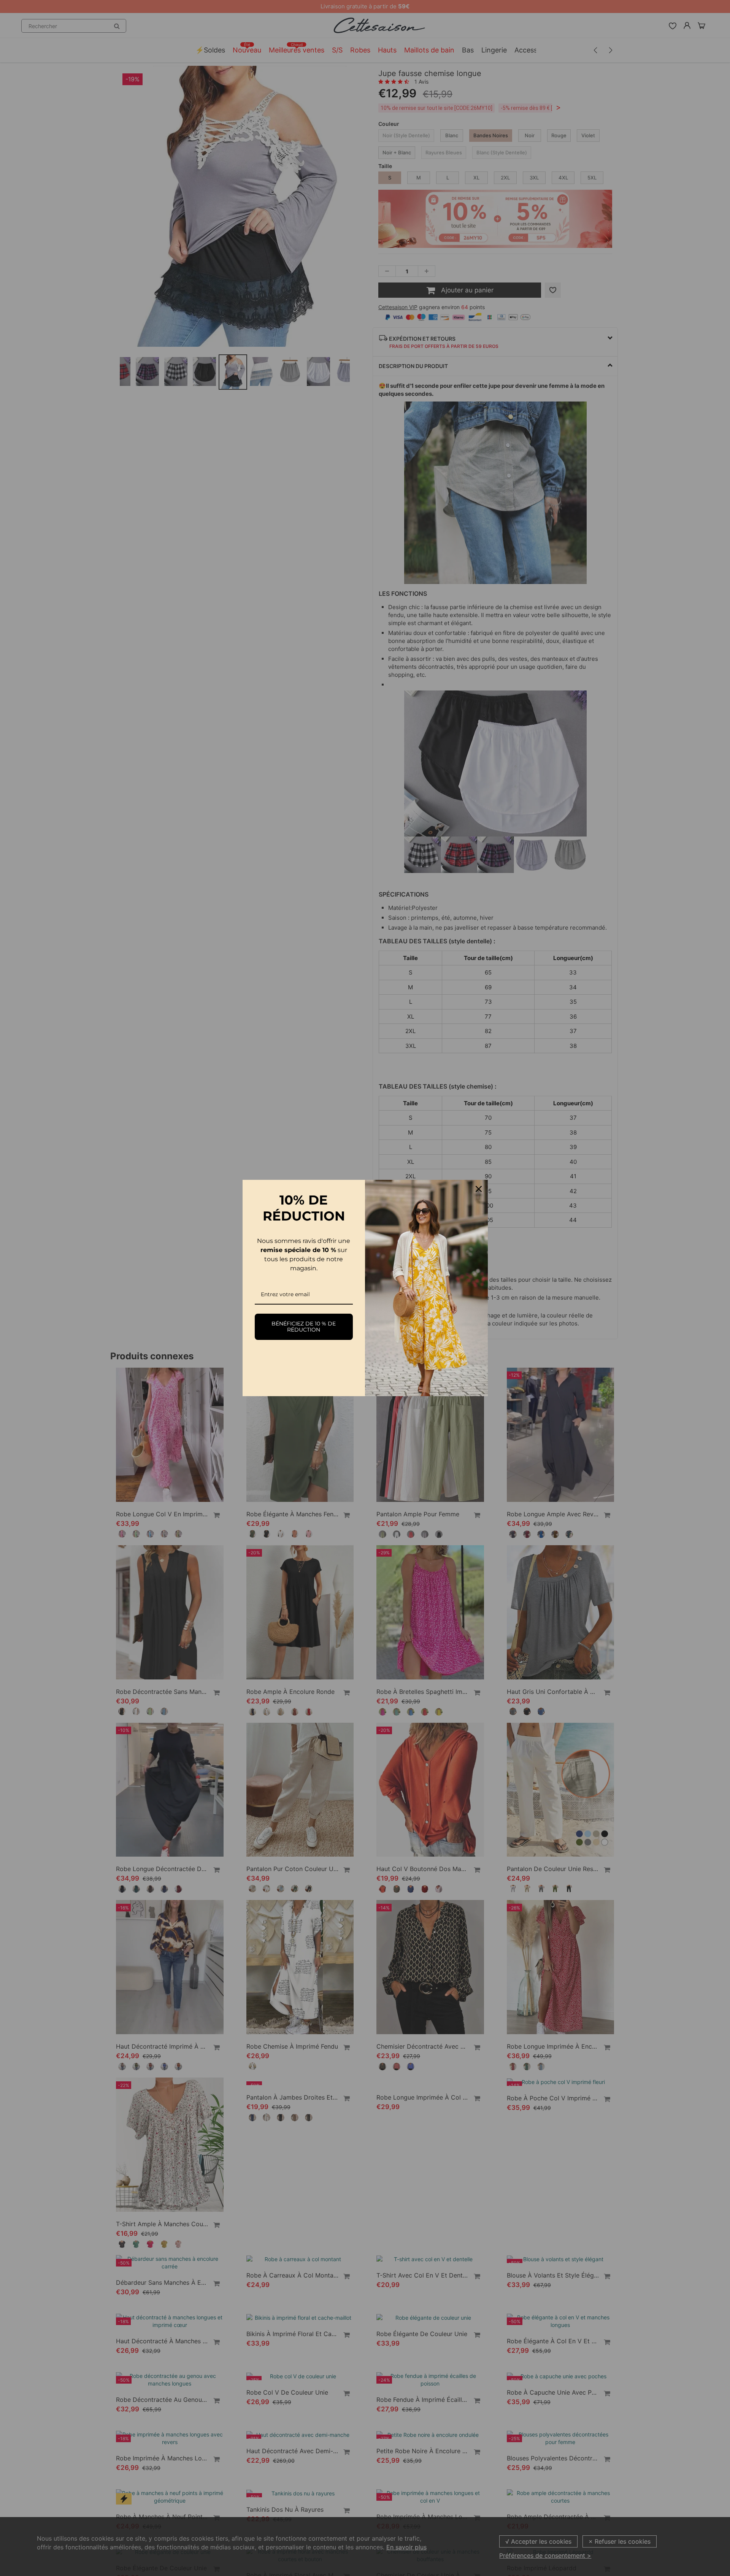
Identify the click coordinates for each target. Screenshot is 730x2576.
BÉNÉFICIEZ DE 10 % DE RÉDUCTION (304, 1327)
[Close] (479, 1189)
